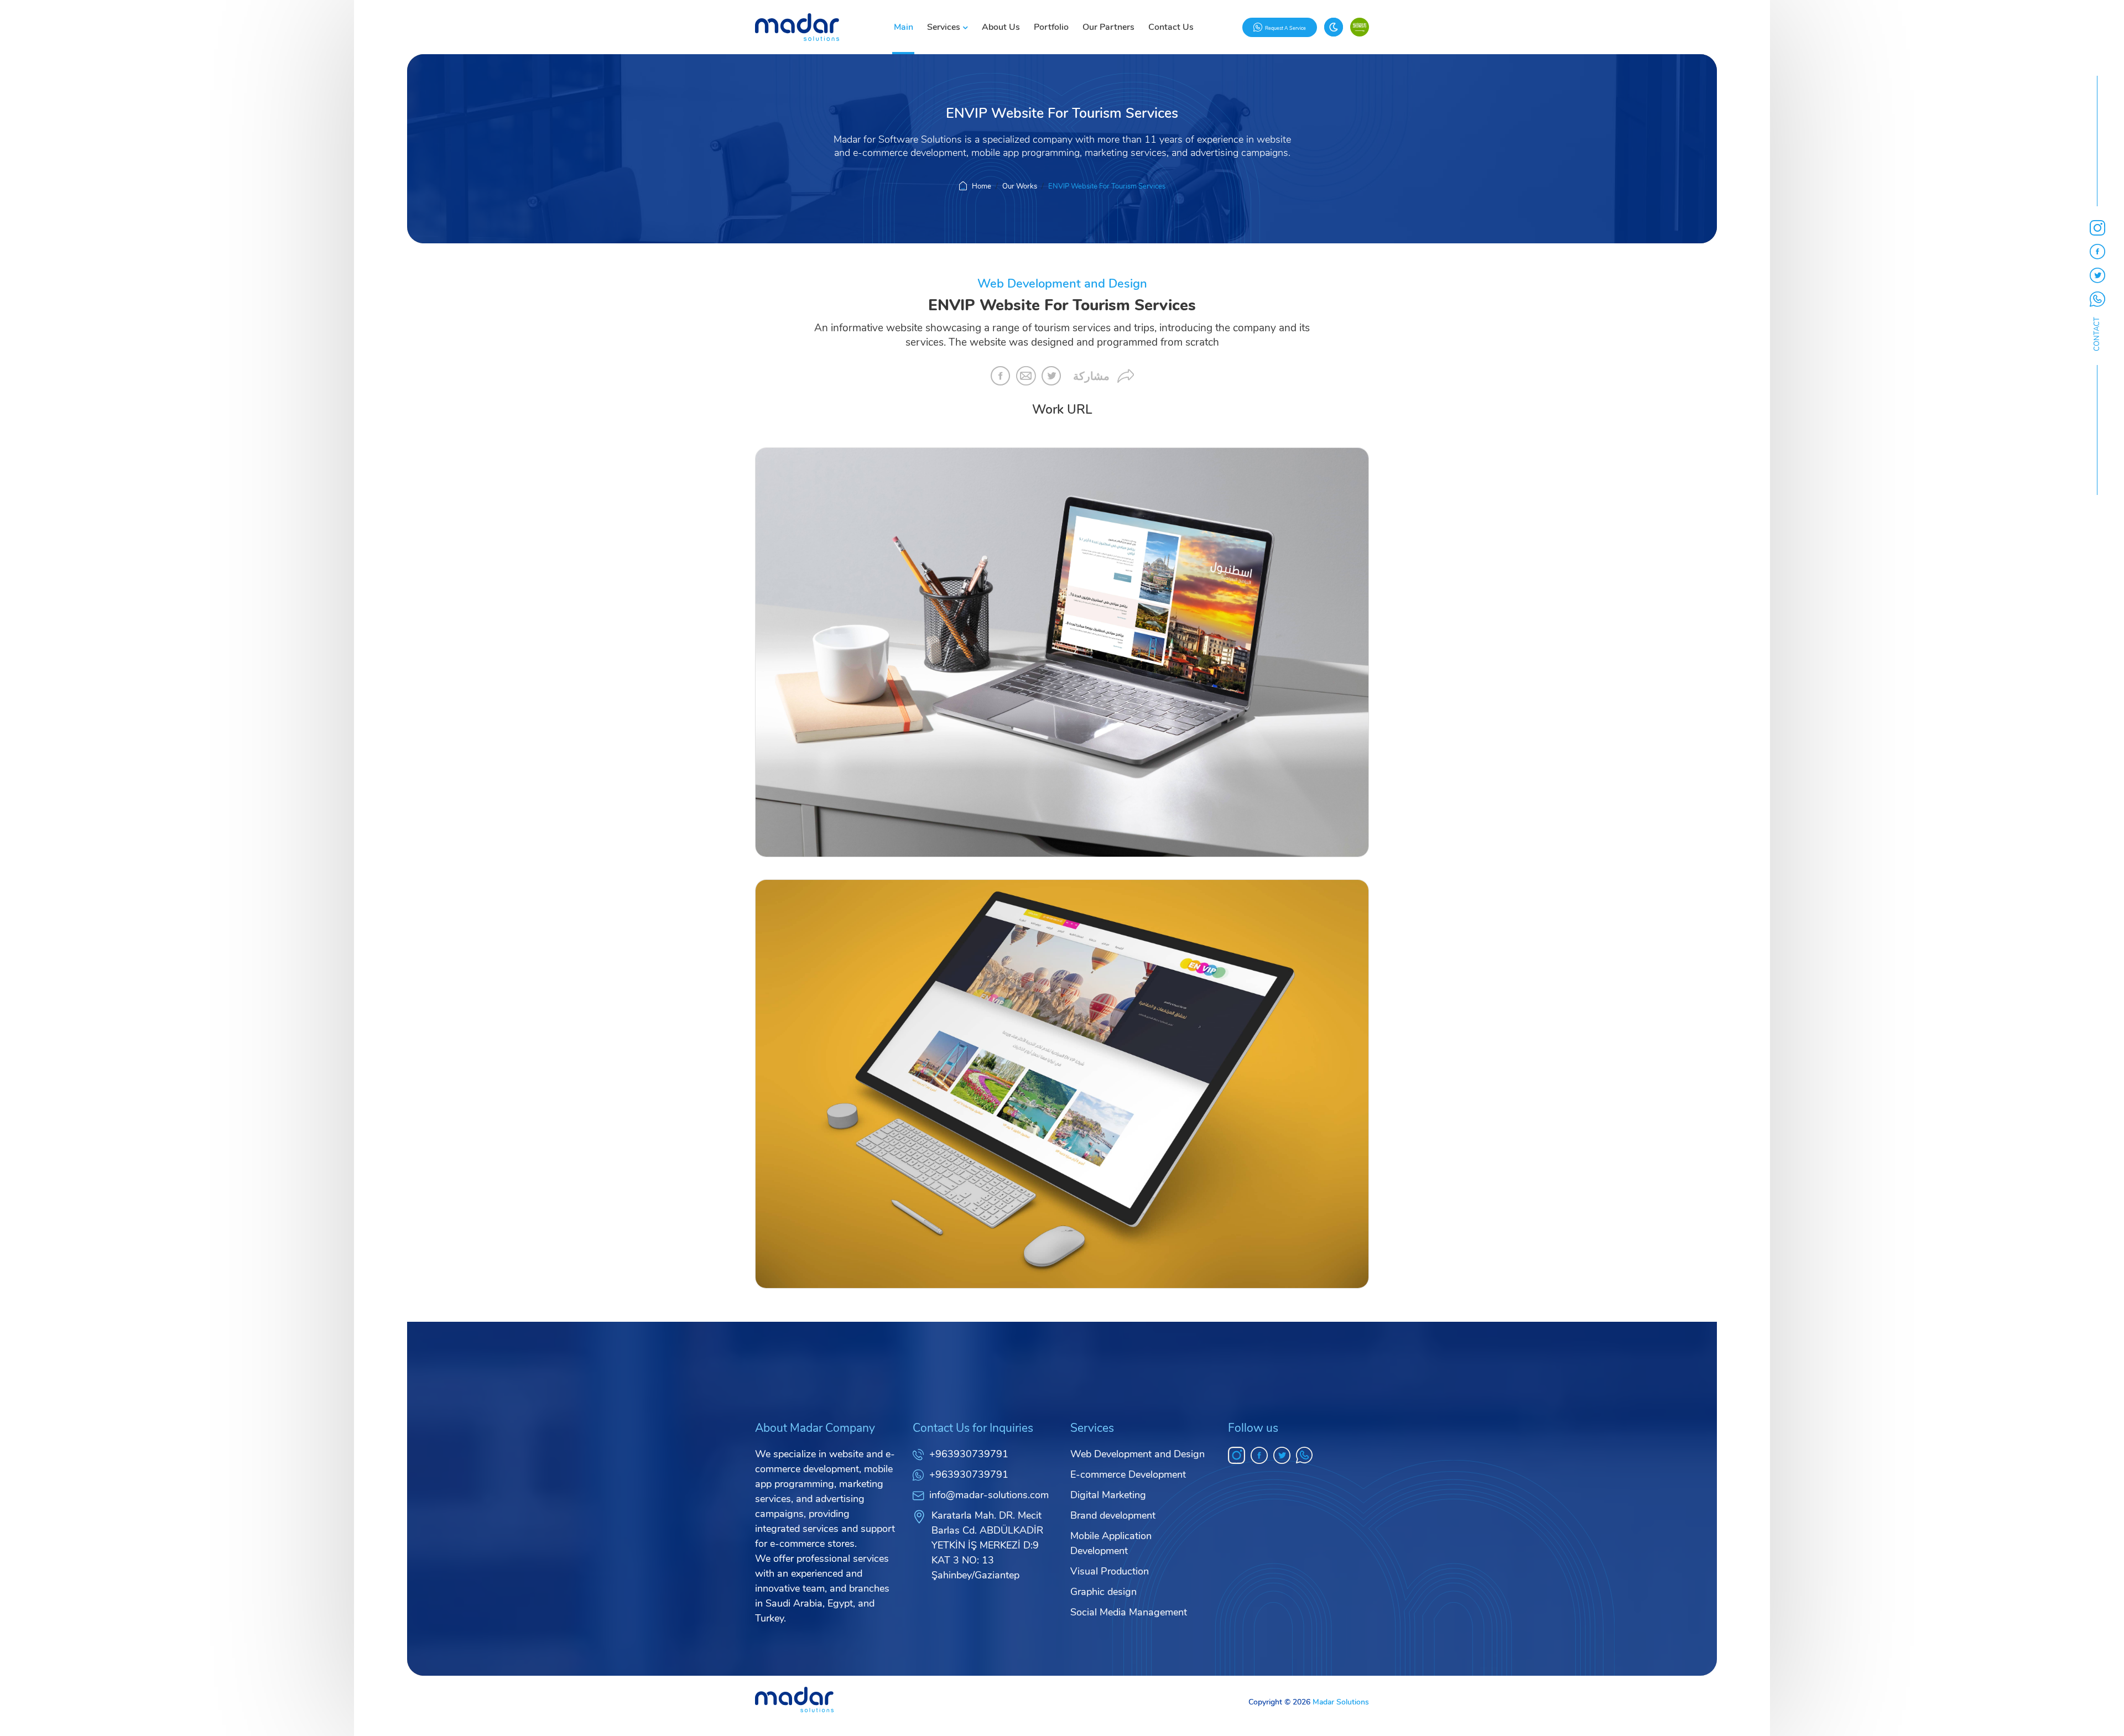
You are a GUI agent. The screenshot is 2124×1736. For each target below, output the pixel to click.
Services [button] (944, 27)
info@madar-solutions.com (989, 1495)
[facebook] (1259, 1455)
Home (982, 186)
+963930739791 (969, 1454)
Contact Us (1171, 27)
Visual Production (1110, 1571)
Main (904, 27)
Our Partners (1108, 27)
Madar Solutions (1341, 1702)
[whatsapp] (1305, 1455)
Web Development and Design (1138, 1454)
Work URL (1062, 410)
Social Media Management (1129, 1612)
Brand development (1113, 1515)
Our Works (1020, 186)
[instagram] (1237, 1455)
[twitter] (1282, 1455)
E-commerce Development (1128, 1474)
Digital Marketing (1108, 1495)
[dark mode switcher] (1334, 27)
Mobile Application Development (1111, 1543)
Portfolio (1051, 27)
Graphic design (1103, 1592)
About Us (1001, 27)
